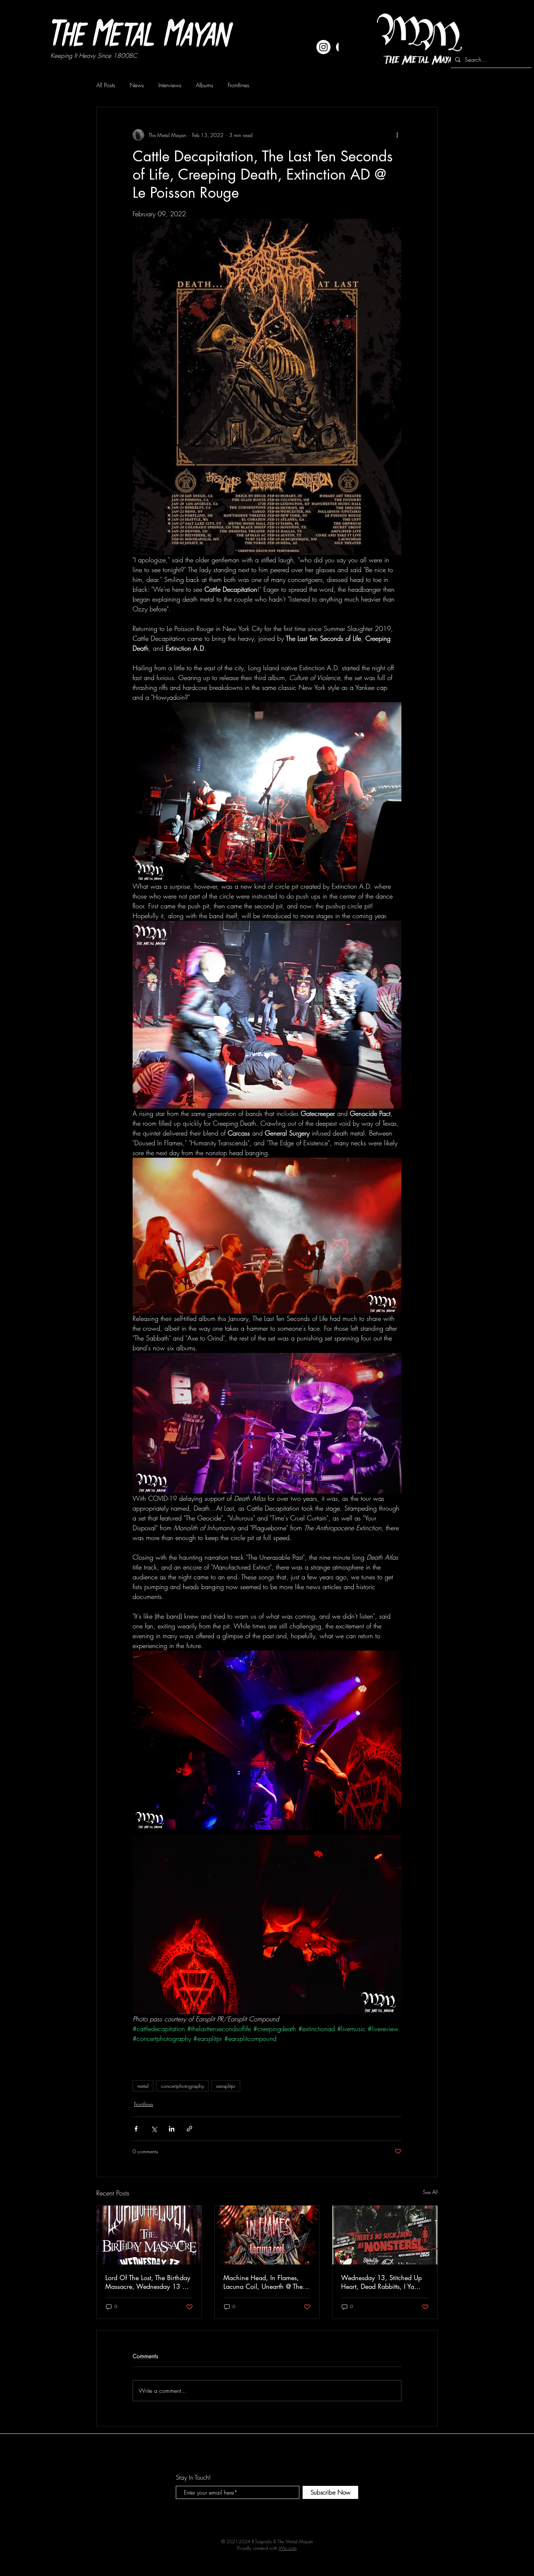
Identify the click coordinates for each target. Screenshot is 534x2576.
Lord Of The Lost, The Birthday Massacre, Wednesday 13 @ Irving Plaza (148, 2282)
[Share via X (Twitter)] (154, 2129)
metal (143, 2086)
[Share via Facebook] (136, 2129)
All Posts (106, 85)
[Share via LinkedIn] (172, 2129)
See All (430, 2192)
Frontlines (238, 85)
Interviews (170, 85)
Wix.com (288, 2548)
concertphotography (182, 2086)
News (137, 85)
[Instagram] (323, 47)
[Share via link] (189, 2129)
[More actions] (397, 135)
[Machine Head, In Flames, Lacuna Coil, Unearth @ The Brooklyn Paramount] (267, 2235)
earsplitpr (226, 2086)
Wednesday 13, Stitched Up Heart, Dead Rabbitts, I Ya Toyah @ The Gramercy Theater (381, 2282)
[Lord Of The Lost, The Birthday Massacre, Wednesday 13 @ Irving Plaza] (149, 2235)
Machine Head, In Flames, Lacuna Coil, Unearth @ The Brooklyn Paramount (263, 2282)
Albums (205, 85)
